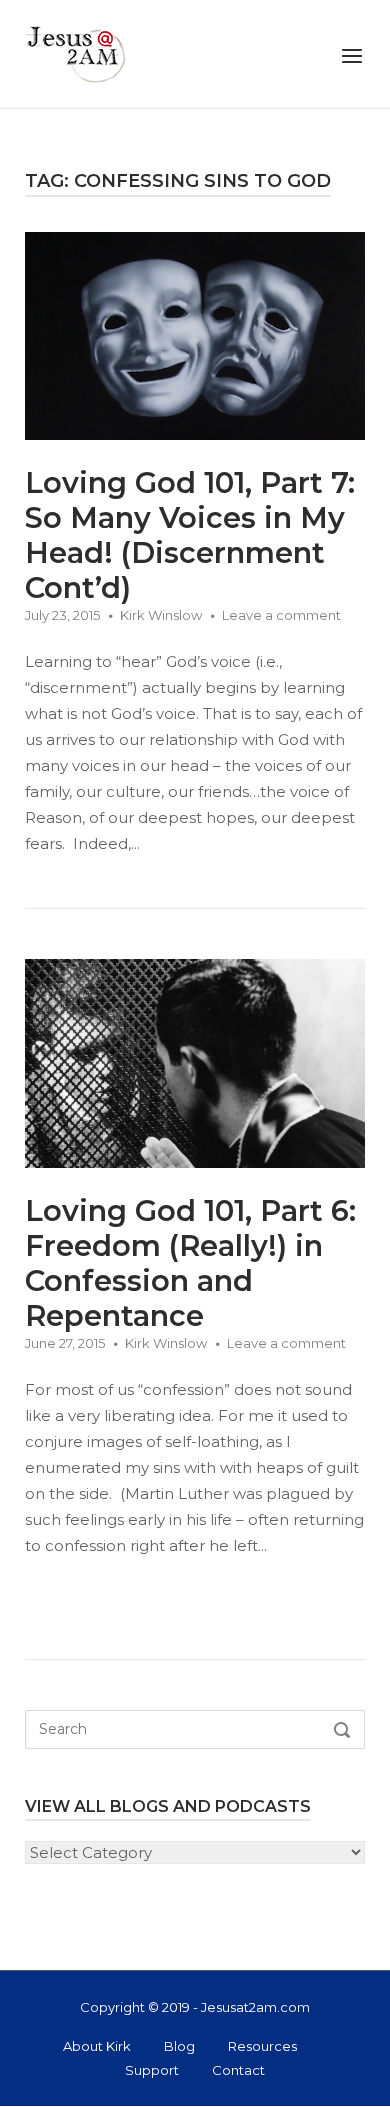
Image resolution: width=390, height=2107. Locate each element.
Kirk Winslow (161, 615)
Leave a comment (281, 615)
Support (152, 2070)
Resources (262, 2046)
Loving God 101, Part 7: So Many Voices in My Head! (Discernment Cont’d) (190, 535)
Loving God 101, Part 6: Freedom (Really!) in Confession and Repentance (190, 1263)
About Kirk (97, 2046)
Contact (238, 2070)
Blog (179, 2046)
